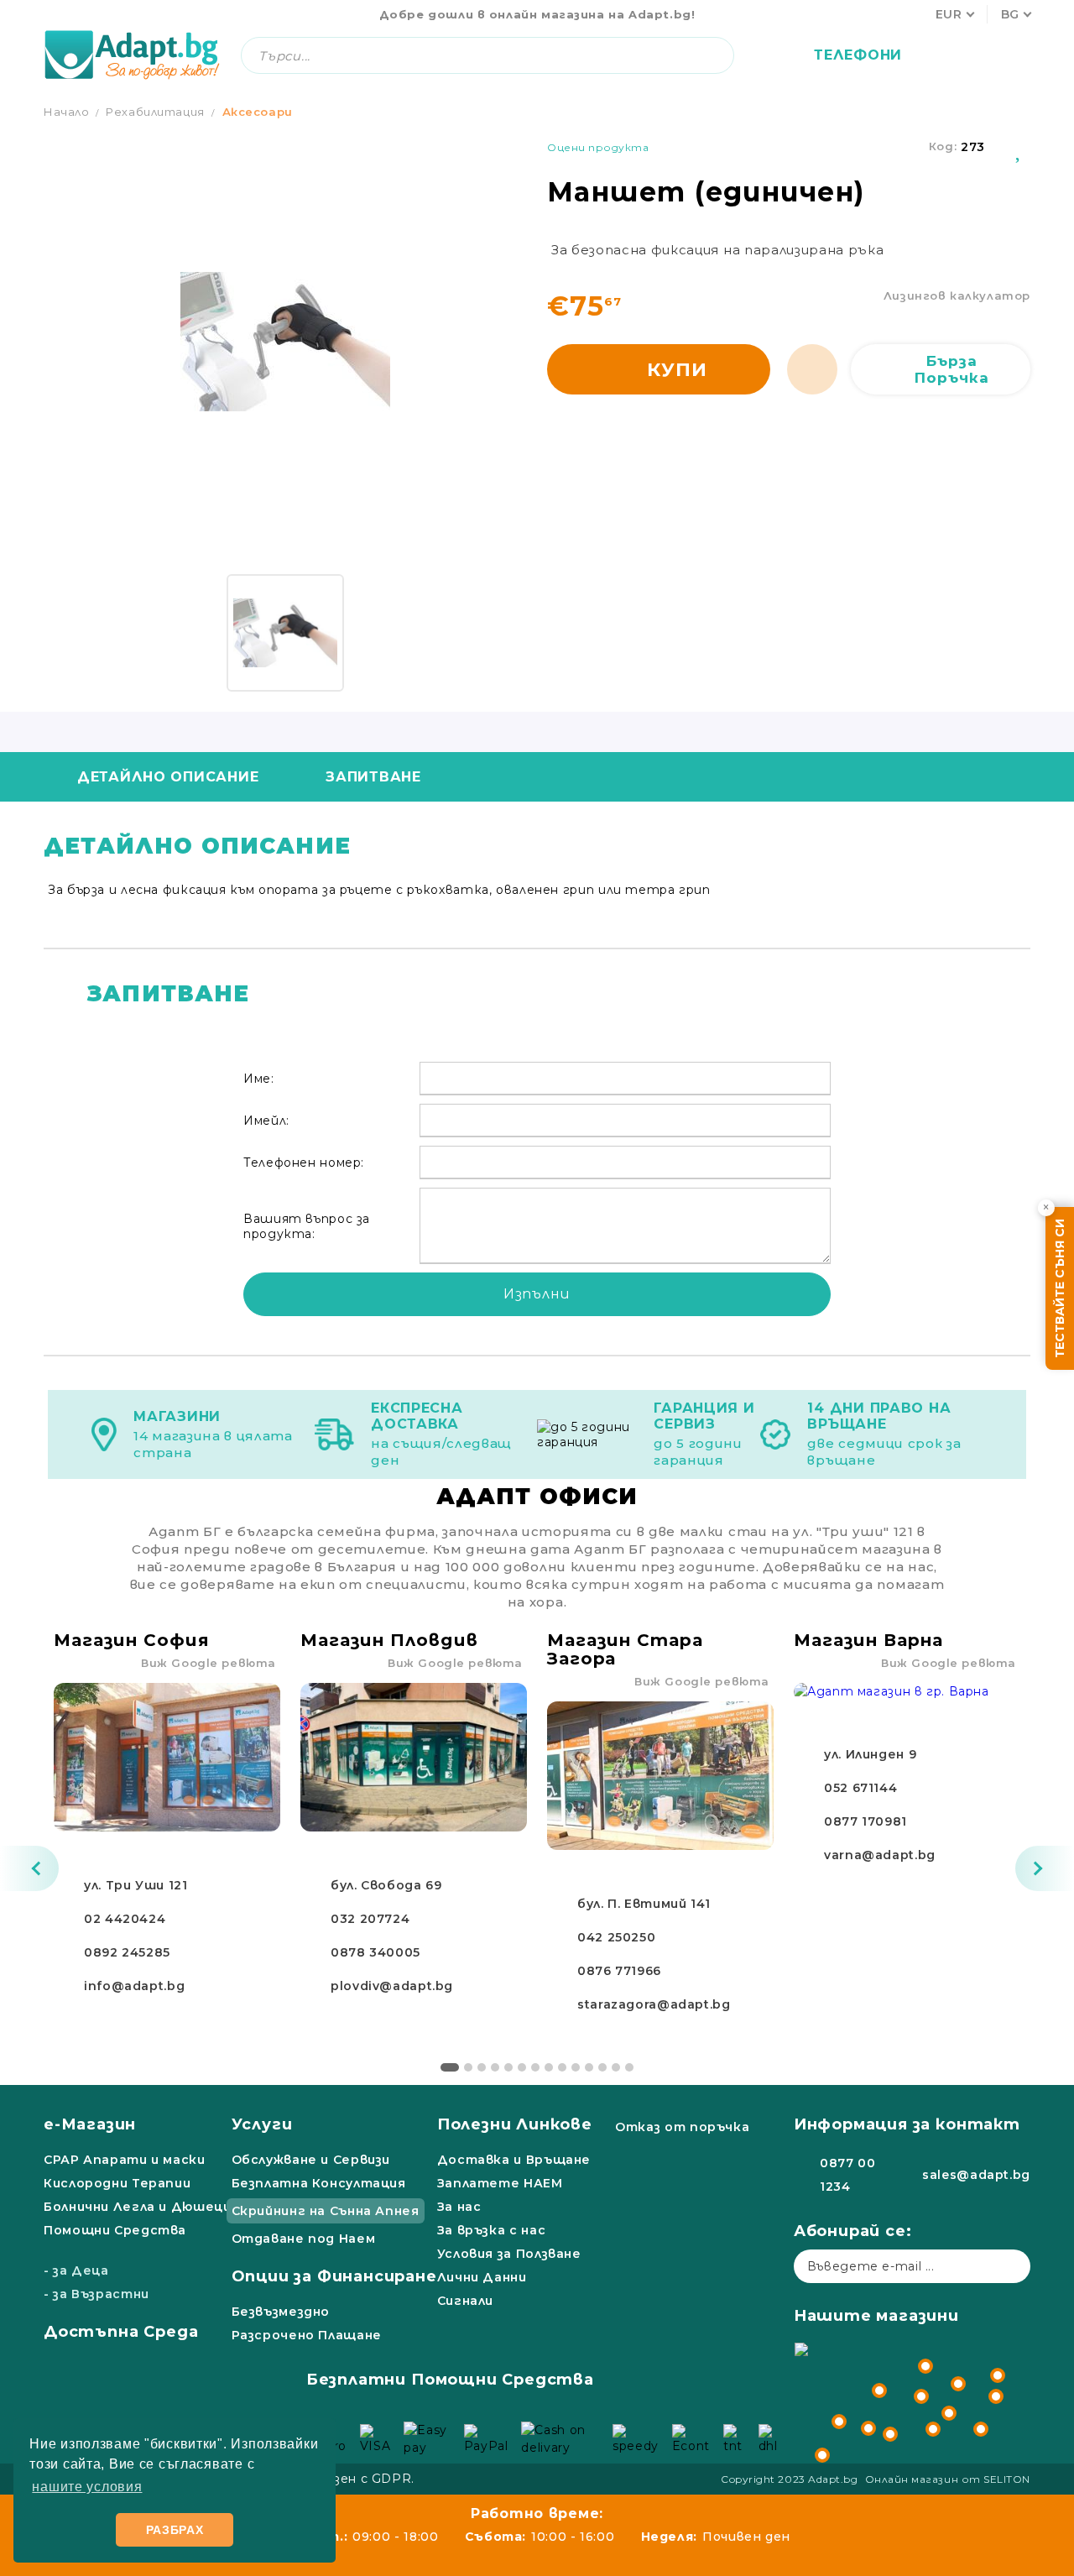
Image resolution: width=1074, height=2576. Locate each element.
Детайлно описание (168, 777)
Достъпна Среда (121, 2332)
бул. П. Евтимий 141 (644, 1904)
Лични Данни (482, 2277)
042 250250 (616, 1937)
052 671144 (860, 1788)
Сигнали (465, 2301)
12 (602, 2067)
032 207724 (370, 1919)
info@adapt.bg (134, 1986)
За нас (459, 2207)
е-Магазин (90, 2124)
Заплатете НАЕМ (500, 2183)
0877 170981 (865, 1821)
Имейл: (266, 1121)
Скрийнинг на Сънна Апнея (326, 2211)
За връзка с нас (491, 2230)
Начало (67, 112)
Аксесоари (258, 112)
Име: (259, 1079)
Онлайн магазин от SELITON (948, 2479)
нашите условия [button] (87, 2487)
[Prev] (29, 1868)
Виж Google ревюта (209, 1663)
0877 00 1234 (847, 2175)
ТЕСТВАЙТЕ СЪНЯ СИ (1060, 1288)
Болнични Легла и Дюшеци (138, 2207)
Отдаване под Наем (304, 2239)
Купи (677, 370)
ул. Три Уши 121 (136, 1885)
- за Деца (76, 2270)
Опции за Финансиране (334, 2276)
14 (629, 2067)
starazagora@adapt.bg (654, 2004)
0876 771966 (619, 1971)
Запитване (373, 777)
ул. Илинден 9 (870, 1754)
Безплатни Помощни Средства (450, 2380)
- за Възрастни (96, 2294)
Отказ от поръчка (682, 2127)
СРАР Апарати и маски (125, 2160)
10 (576, 2067)
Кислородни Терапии (117, 2183)
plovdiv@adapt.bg (392, 1986)
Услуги (262, 2124)
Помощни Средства (115, 2230)
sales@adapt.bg (976, 2175)
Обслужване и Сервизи (311, 2160)
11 (589, 2067)
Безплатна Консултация (319, 2183)
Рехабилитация (155, 112)
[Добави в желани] (1019, 147)
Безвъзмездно (281, 2312)
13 (616, 2067)
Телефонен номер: (304, 1163)
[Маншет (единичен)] (285, 633)
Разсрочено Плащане (307, 2335)
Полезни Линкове (515, 2124)
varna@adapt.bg (880, 1855)
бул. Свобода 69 (386, 1885)
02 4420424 (125, 1919)
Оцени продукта (598, 147)
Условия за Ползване (509, 2254)
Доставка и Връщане (514, 2160)
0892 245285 (127, 1952)
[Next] (1045, 1868)
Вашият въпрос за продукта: (307, 1226)
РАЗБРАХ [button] (175, 2530)
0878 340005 (375, 1952)
